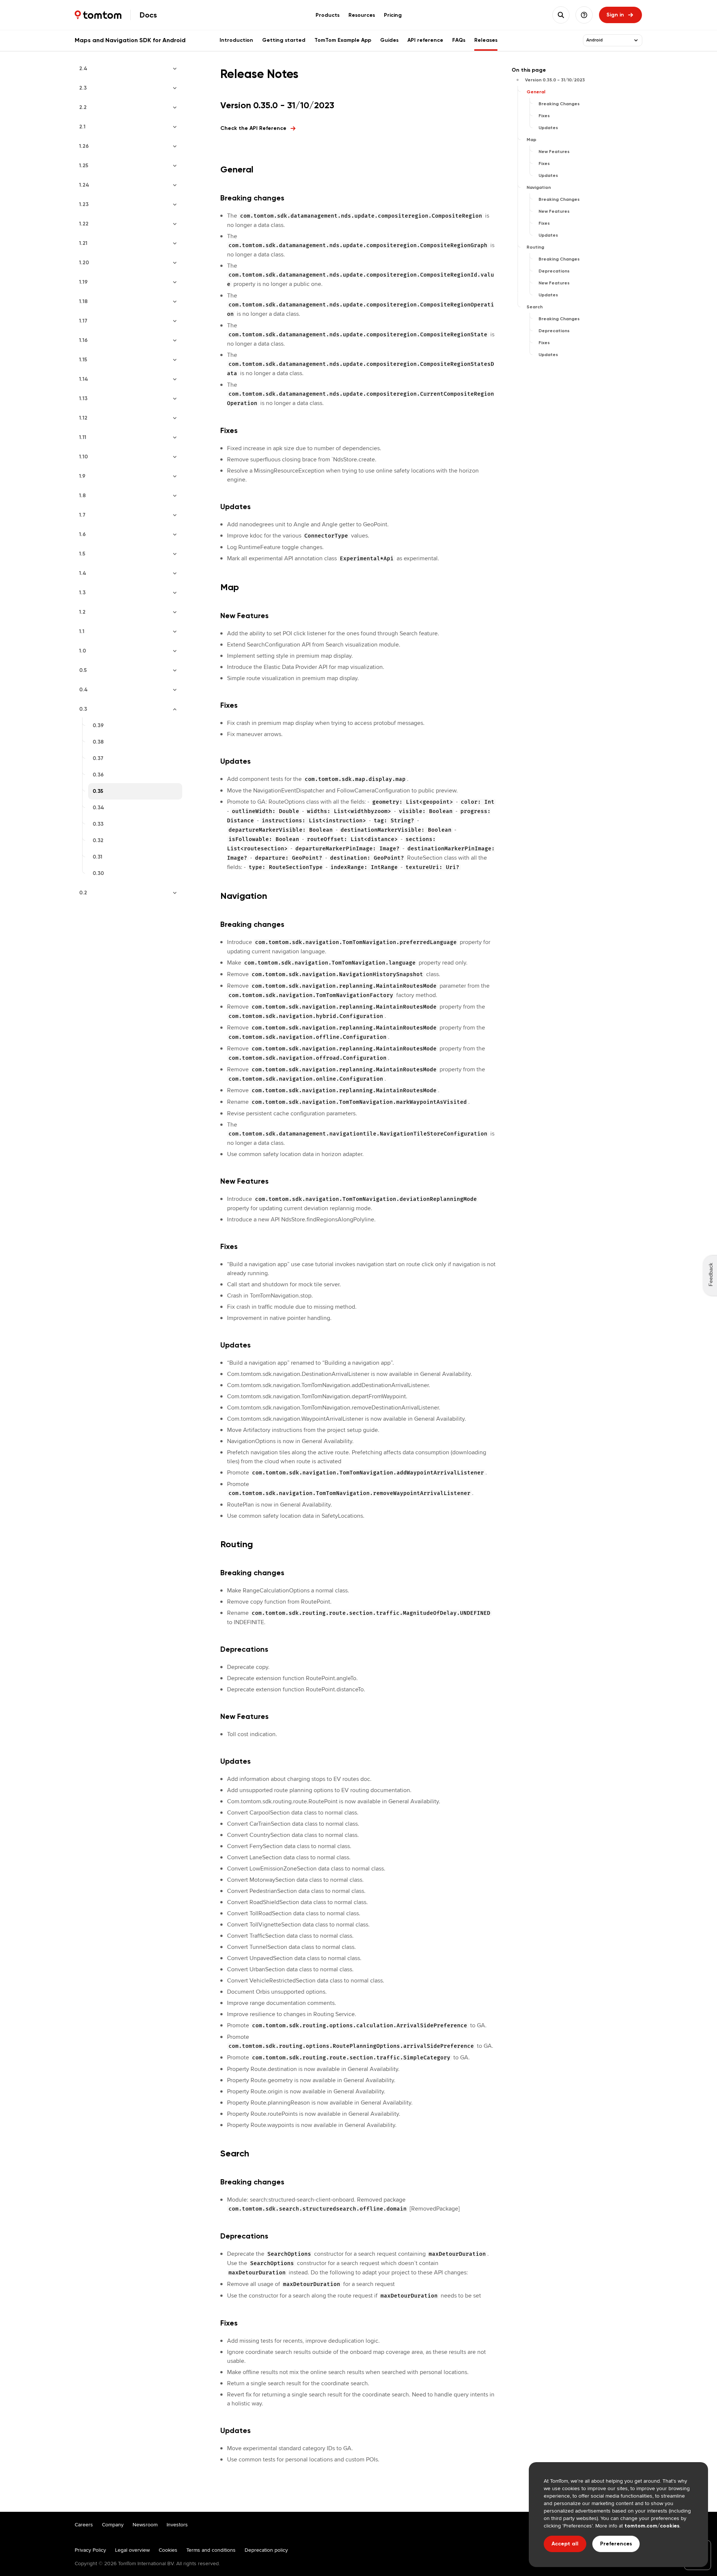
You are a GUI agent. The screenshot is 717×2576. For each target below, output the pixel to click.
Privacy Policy (90, 2550)
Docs (148, 15)
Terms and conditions (211, 2550)
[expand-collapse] (636, 40)
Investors (177, 2524)
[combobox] (608, 40)
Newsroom (145, 2524)
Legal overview (132, 2550)
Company (113, 2524)
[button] (584, 15)
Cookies (168, 2550)
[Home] (98, 15)
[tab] (328, 15)
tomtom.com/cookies (652, 2526)
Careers (84, 2524)
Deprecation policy (266, 2550)
